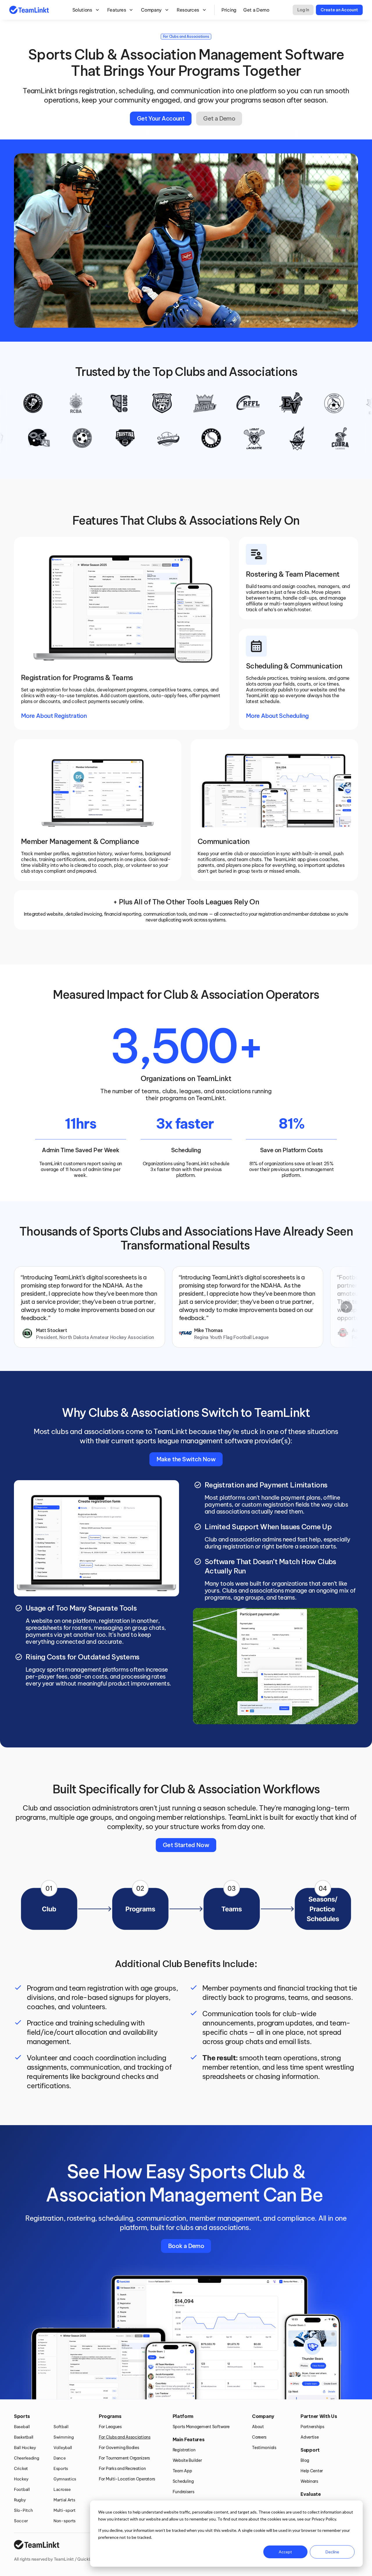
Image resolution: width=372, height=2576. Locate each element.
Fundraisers (184, 2492)
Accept (285, 2552)
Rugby (20, 2500)
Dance (60, 2458)
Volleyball (63, 2448)
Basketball (24, 2437)
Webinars (309, 2481)
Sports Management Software (201, 2427)
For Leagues (110, 2427)
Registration (184, 2450)
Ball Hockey (25, 2448)
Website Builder (187, 2460)
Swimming (64, 2437)
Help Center (312, 2471)
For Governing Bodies (119, 2448)
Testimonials (264, 2448)
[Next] (346, 1307)
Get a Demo (256, 10)
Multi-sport (65, 2510)
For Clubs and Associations (125, 2437)
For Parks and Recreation (122, 2469)
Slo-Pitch (23, 2510)
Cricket (21, 2469)
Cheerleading (27, 2458)
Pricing (229, 10)
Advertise (310, 2437)
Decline (332, 2552)
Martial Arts (64, 2500)
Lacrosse (62, 2489)
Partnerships (312, 2427)
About (258, 2427)
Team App (182, 2471)
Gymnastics (65, 2479)
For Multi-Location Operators (127, 2479)
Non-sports (65, 2521)
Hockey (21, 2479)
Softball (61, 2427)
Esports (61, 2469)
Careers (259, 2437)
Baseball (22, 2427)
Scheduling (183, 2481)
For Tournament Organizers (124, 2458)
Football (22, 2489)
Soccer (21, 2521)
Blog (305, 2460)
